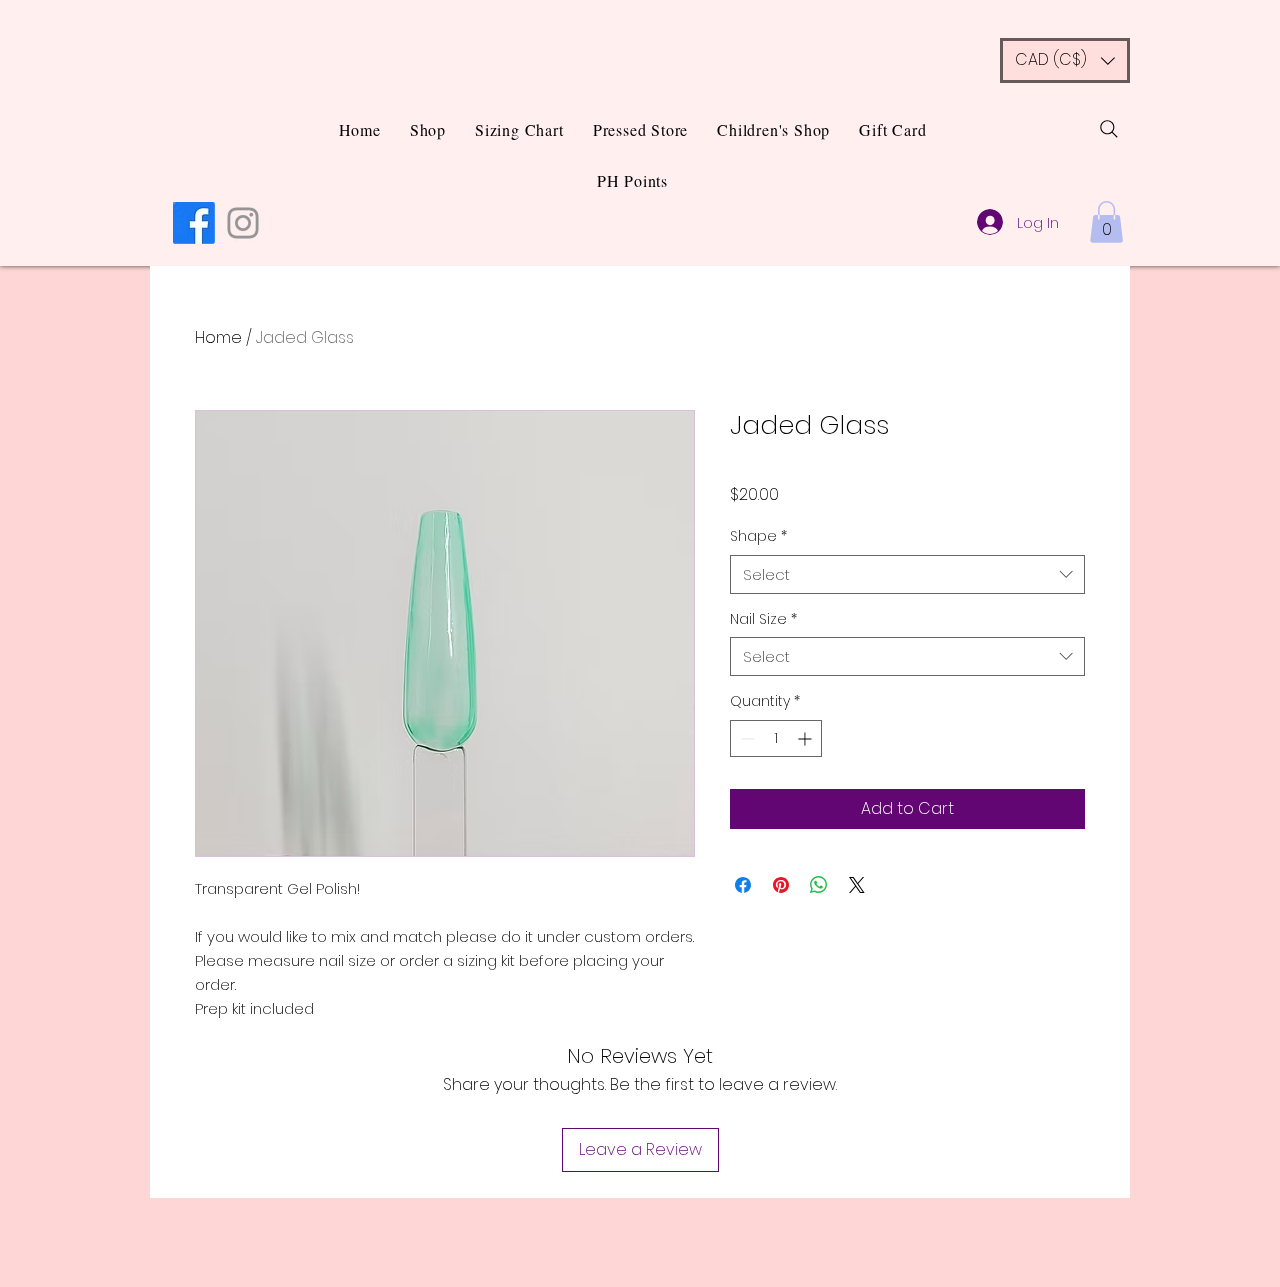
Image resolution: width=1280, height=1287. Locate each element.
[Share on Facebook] (743, 885)
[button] (1065, 60)
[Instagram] (243, 223)
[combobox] (907, 574)
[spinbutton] (776, 738)
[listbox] (1065, 60)
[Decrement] (745, 738)
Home (218, 337)
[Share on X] (857, 885)
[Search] (1109, 129)
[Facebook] (194, 223)
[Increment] (806, 738)
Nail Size (763, 619)
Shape (758, 536)
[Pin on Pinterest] (781, 885)
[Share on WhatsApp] (819, 885)
